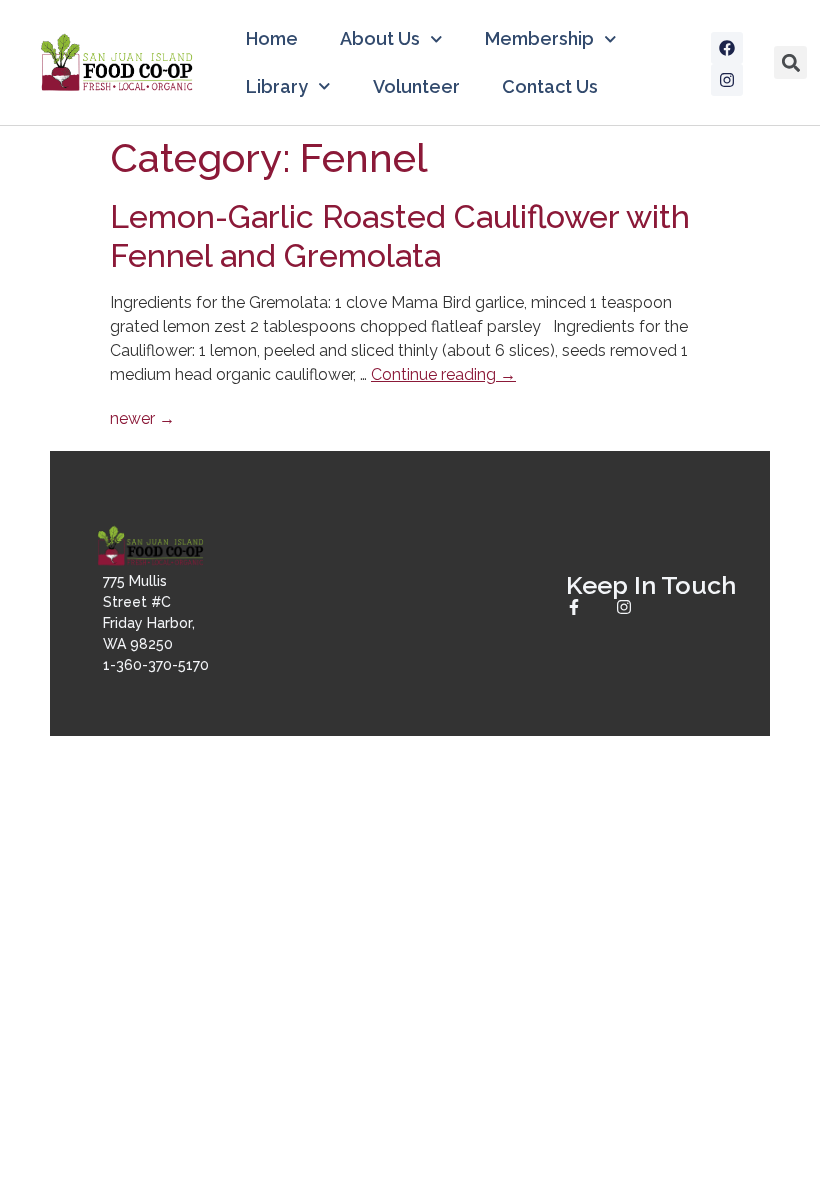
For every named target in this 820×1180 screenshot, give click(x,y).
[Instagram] (727, 80)
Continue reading (443, 374)
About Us (380, 38)
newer (142, 418)
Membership (539, 38)
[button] (790, 62)
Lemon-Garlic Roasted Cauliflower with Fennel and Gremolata (400, 235)
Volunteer (416, 86)
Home (272, 38)
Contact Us (550, 86)
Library (277, 86)
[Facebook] (727, 48)
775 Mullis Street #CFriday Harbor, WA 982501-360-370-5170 (156, 623)
